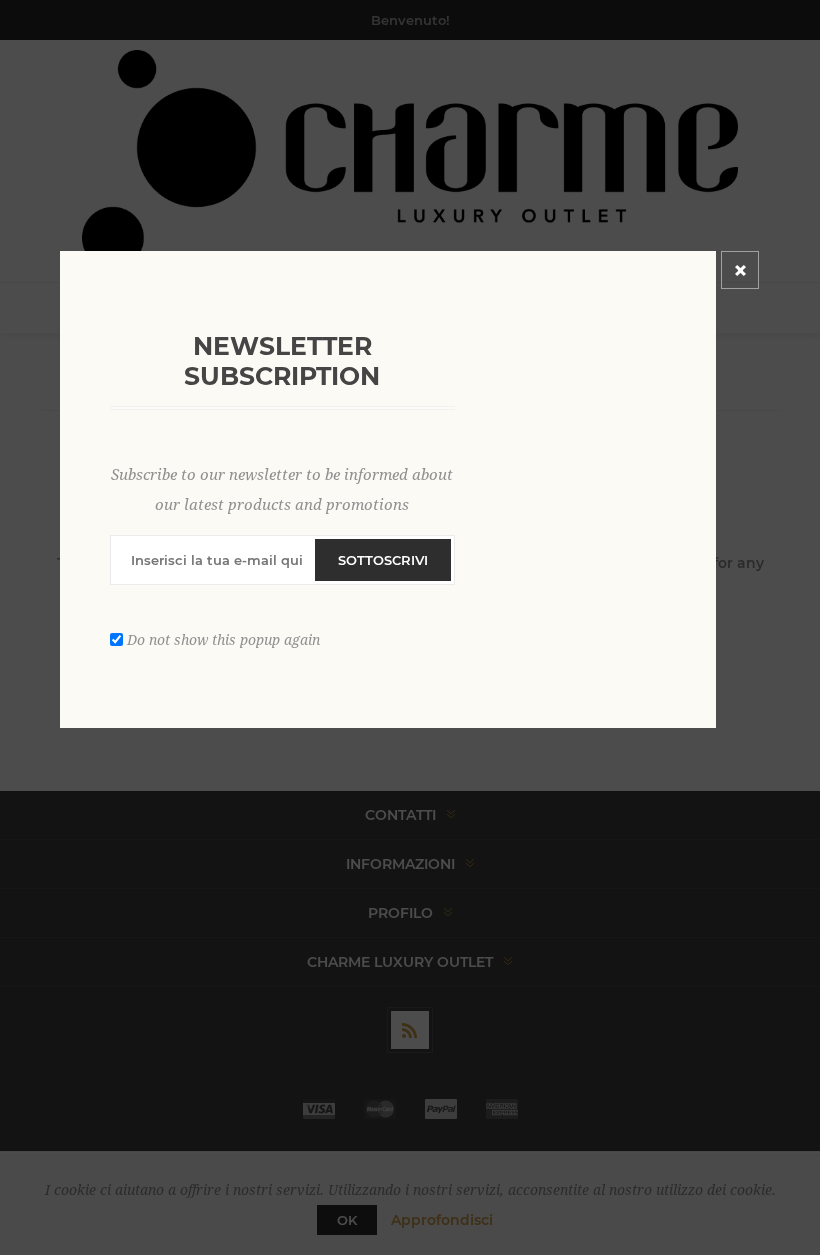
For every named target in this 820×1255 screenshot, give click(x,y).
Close (740, 270)
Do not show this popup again (223, 640)
